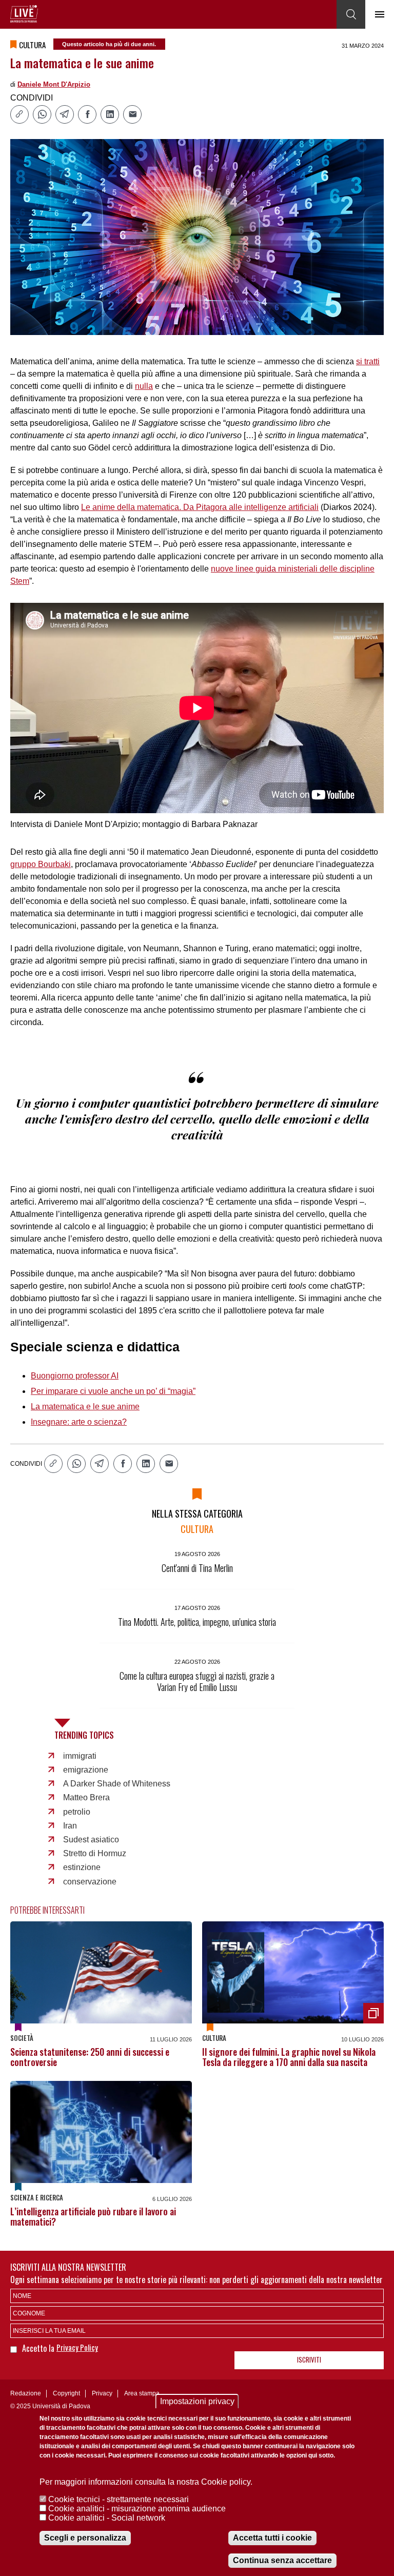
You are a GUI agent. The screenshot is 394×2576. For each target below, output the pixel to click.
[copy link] (19, 114)
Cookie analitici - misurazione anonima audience (137, 2509)
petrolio (77, 1812)
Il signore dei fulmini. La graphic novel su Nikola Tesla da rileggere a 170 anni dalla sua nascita (289, 2057)
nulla (144, 386)
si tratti (368, 361)
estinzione (82, 1867)
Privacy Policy (77, 2347)
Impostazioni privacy (197, 2401)
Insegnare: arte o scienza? (79, 1422)
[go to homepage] (24, 14)
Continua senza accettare (282, 2560)
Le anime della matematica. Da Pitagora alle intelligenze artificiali (200, 507)
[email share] (132, 114)
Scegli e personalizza (85, 2538)
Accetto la (39, 2348)
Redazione (26, 2393)
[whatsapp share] (42, 114)
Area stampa (142, 2393)
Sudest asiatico (91, 1840)
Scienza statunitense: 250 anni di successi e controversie (90, 2057)
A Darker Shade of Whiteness (117, 1784)
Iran (70, 1826)
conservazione (90, 1882)
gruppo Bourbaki (41, 864)
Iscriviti (309, 2359)
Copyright (66, 2393)
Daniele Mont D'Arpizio (54, 84)
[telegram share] (65, 114)
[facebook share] (87, 114)
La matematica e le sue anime (85, 1407)
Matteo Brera (86, 1797)
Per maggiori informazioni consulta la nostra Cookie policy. (146, 2482)
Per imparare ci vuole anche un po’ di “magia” (113, 1391)
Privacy (102, 2393)
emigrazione (86, 1770)
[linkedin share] (110, 114)
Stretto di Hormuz (95, 1853)
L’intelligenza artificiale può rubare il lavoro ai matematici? (93, 2216)
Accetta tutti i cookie (272, 2538)
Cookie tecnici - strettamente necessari (119, 2499)
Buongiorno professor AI (75, 1376)
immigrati (80, 1756)
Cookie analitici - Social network (107, 2518)
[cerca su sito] (351, 14)
